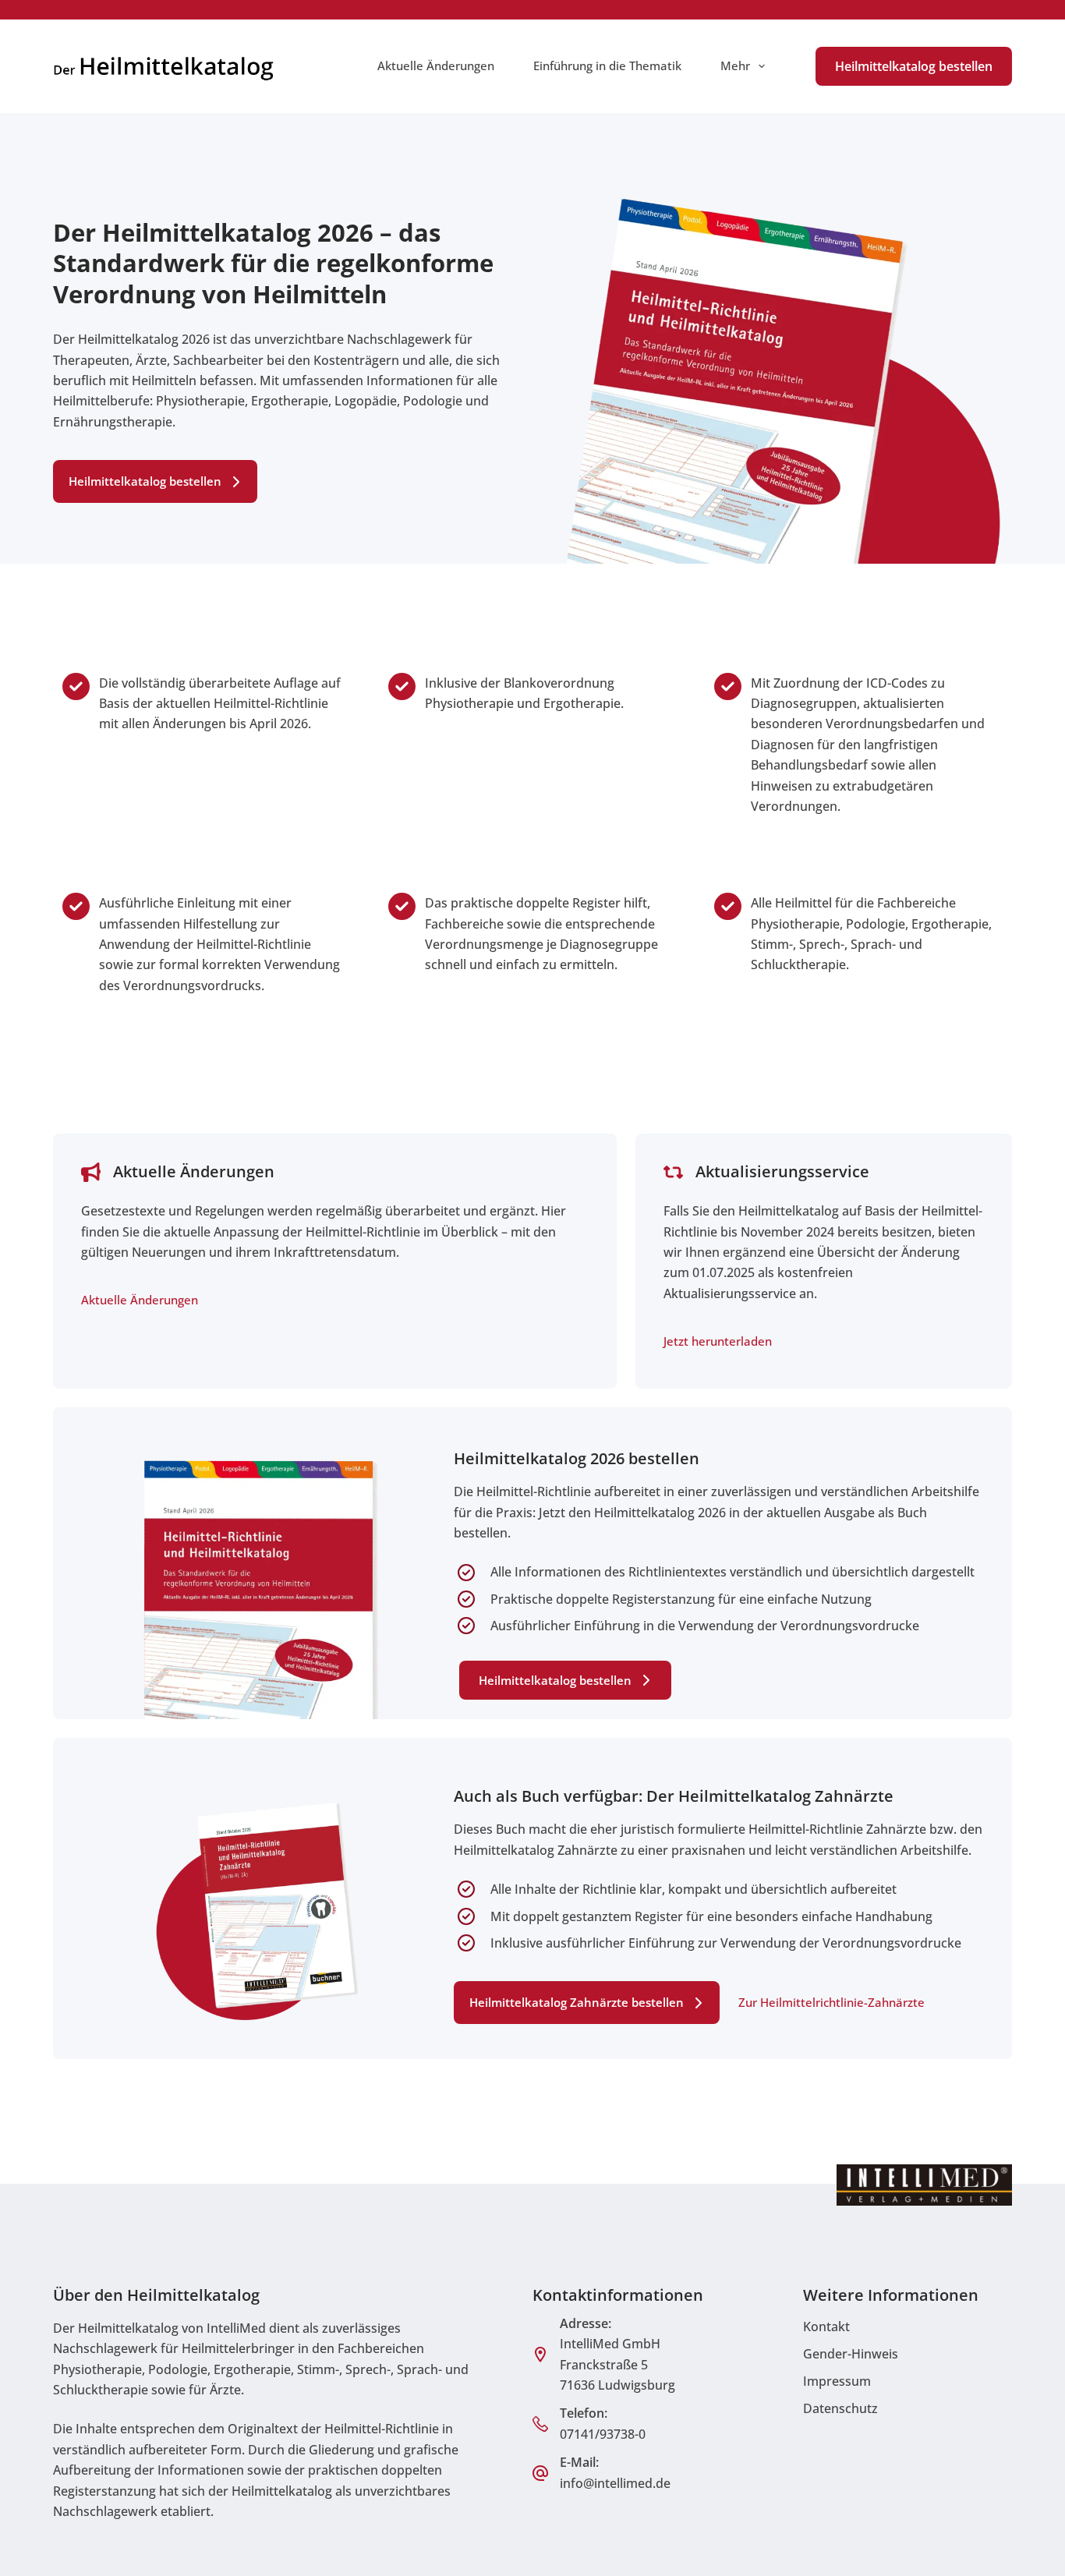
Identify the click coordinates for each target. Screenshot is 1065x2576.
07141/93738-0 (603, 2434)
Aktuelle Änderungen (436, 65)
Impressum (837, 2381)
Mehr (735, 65)
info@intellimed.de (615, 2483)
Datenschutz (840, 2408)
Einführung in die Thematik (607, 65)
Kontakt (826, 2327)
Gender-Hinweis (851, 2354)
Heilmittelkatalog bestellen (914, 66)
